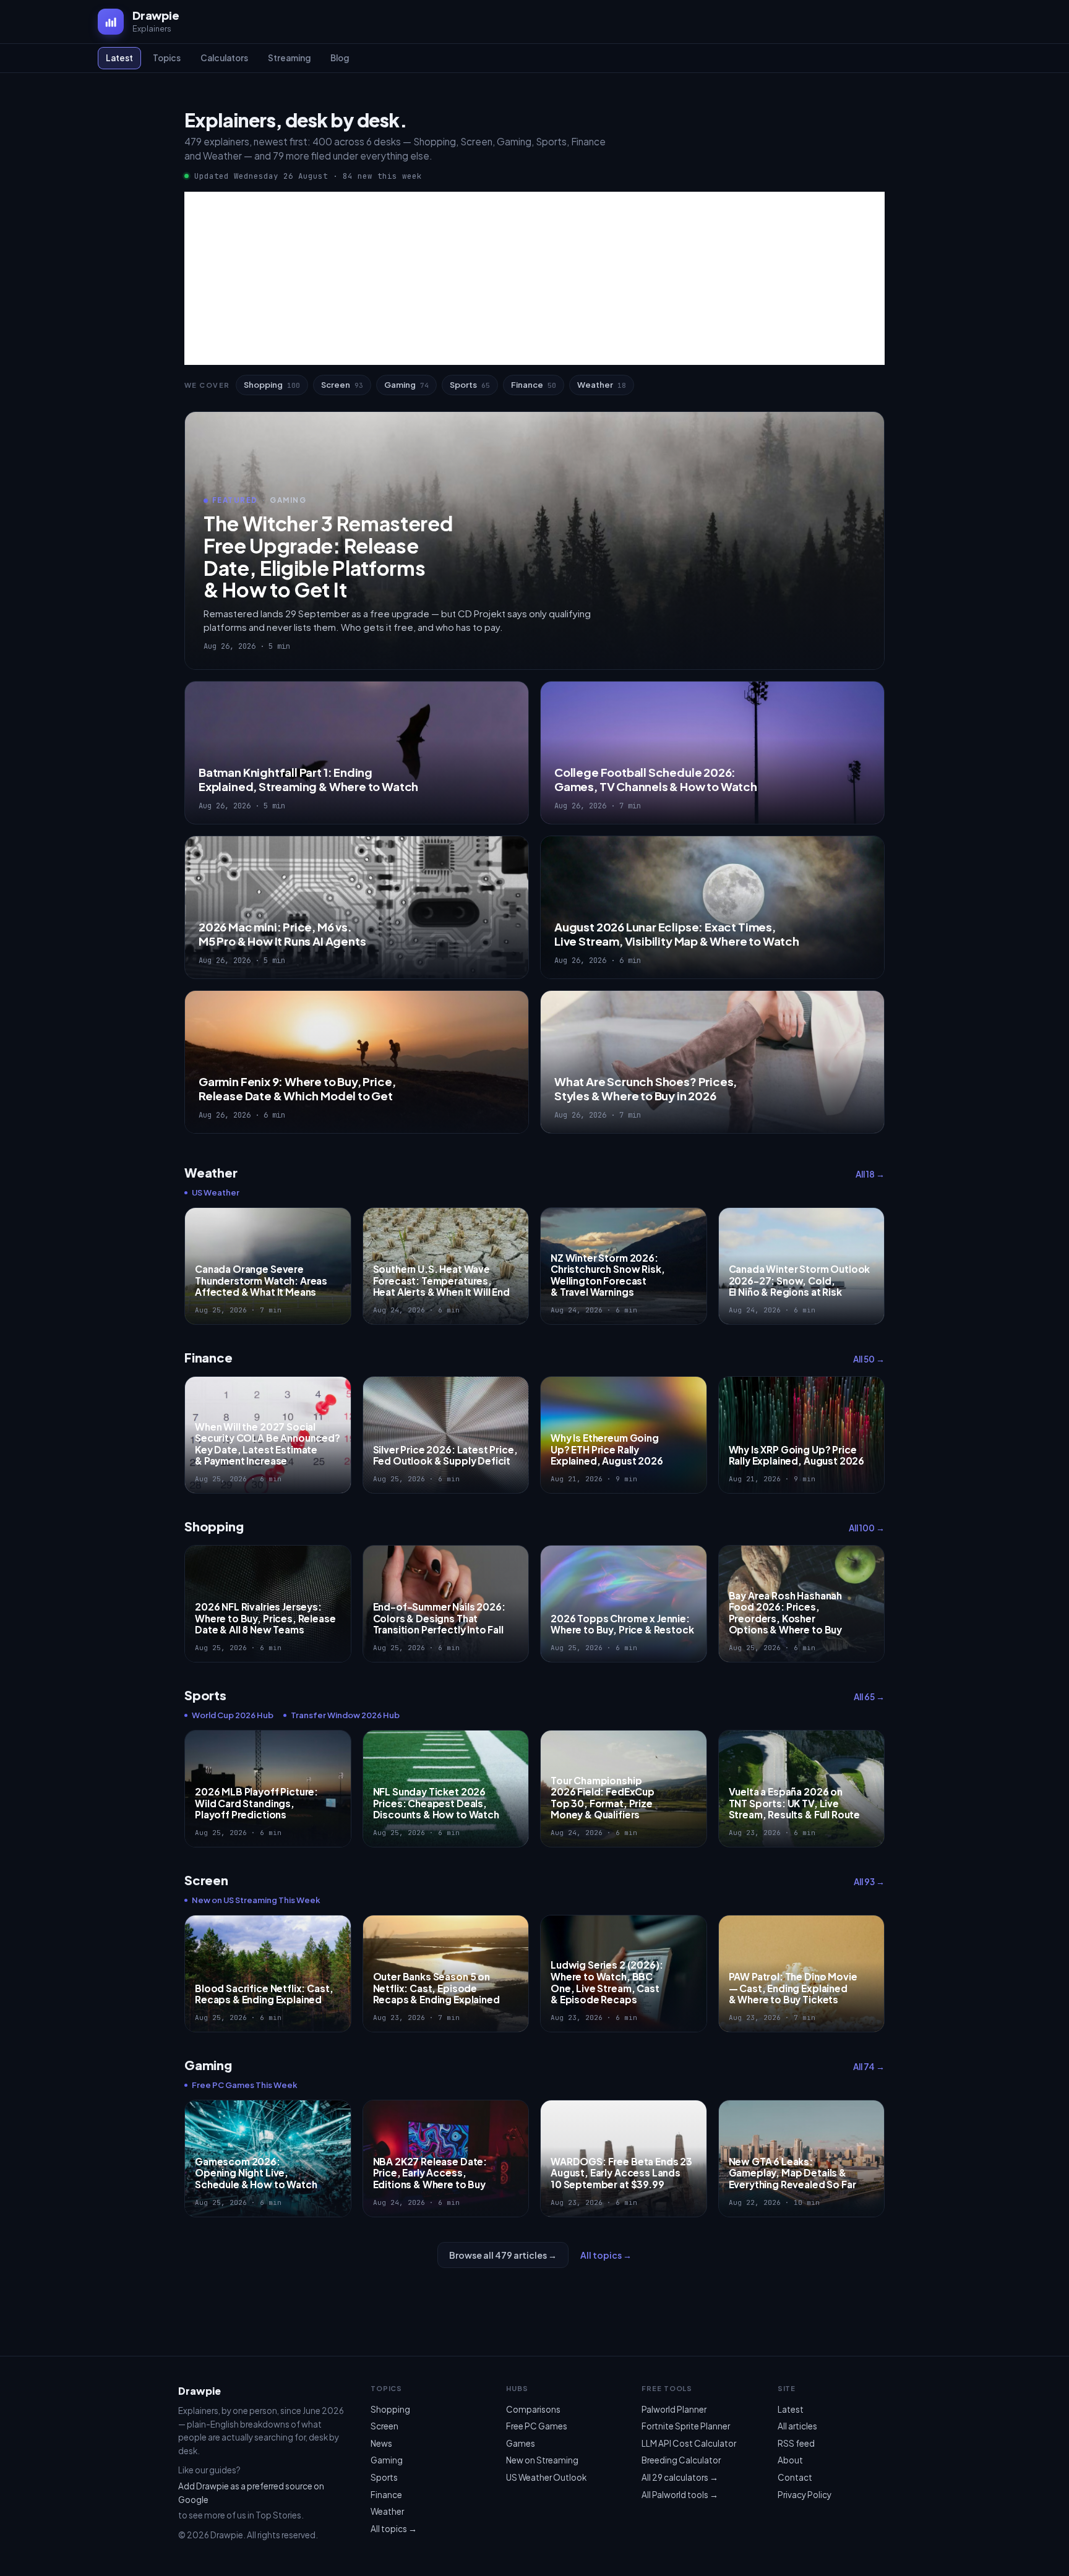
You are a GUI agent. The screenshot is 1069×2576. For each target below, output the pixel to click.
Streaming (289, 58)
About (790, 2460)
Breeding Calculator (681, 2460)
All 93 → (869, 1882)
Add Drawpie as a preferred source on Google (251, 2493)
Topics (167, 58)
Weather (602, 385)
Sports (470, 385)
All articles (797, 2426)
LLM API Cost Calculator (689, 2443)
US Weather (216, 1192)
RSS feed (796, 2443)
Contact (795, 2477)
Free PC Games (537, 2426)
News (381, 2443)
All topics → (606, 2255)
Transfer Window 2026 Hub (345, 1715)
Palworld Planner (674, 2409)
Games (521, 2443)
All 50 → (869, 1359)
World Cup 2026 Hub (233, 1715)
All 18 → (870, 1174)
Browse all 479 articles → (503, 2255)
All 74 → (869, 2067)
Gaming (406, 385)
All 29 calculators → (680, 2477)
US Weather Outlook (546, 2477)
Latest (119, 58)
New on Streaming (542, 2460)
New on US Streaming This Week (256, 1900)
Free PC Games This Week (245, 2085)
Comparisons (533, 2409)
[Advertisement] (534, 278)
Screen (342, 385)
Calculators (224, 58)
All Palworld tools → (680, 2495)
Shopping (272, 385)
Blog (340, 58)
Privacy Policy (805, 2495)
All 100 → (867, 1528)
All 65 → (869, 1697)
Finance (534, 385)
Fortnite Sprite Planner (686, 2426)
